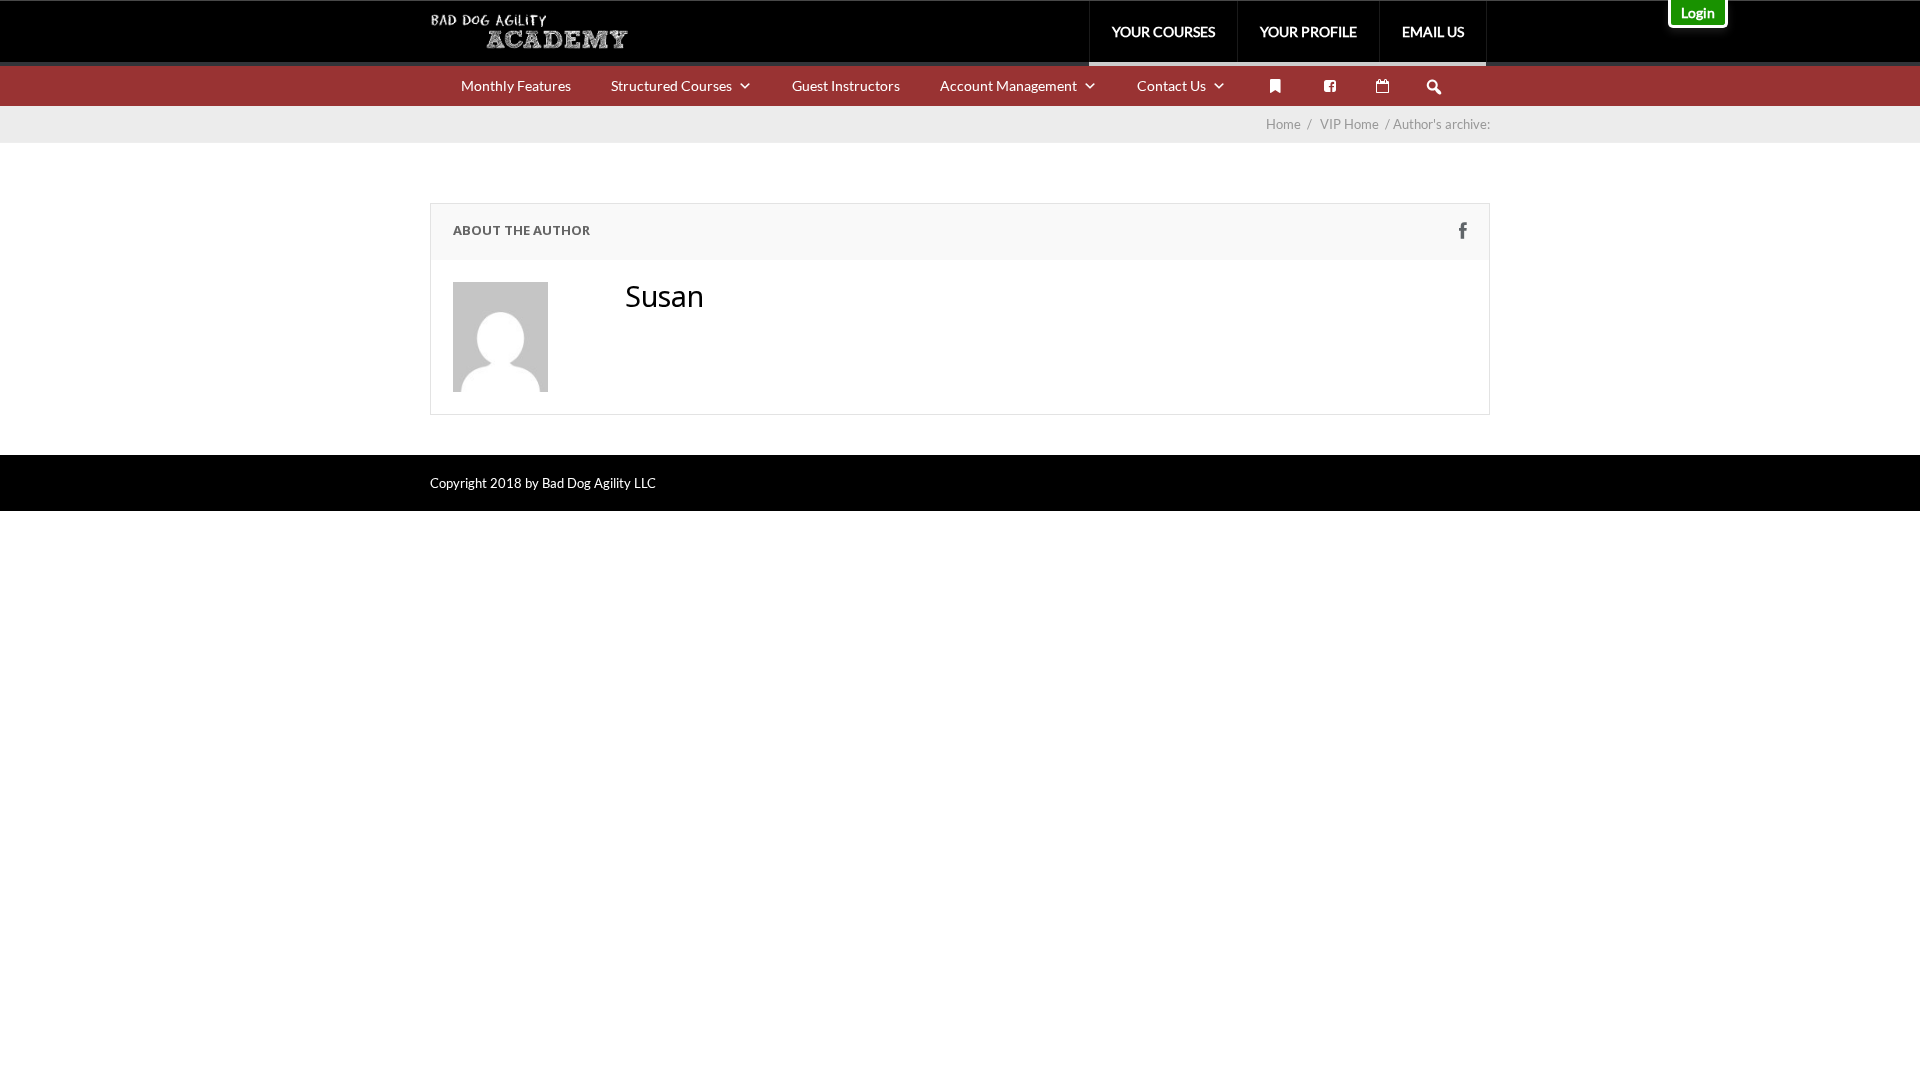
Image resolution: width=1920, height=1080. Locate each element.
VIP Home (1356, 124)
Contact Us (1171, 85)
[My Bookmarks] (1275, 86)
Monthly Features (516, 85)
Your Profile (1308, 31)
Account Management (1008, 85)
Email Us (1433, 31)
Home (1283, 124)
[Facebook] (1330, 86)
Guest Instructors (846, 85)
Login (1698, 12)
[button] (1434, 87)
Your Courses (1163, 31)
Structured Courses (671, 85)
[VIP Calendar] (1382, 86)
